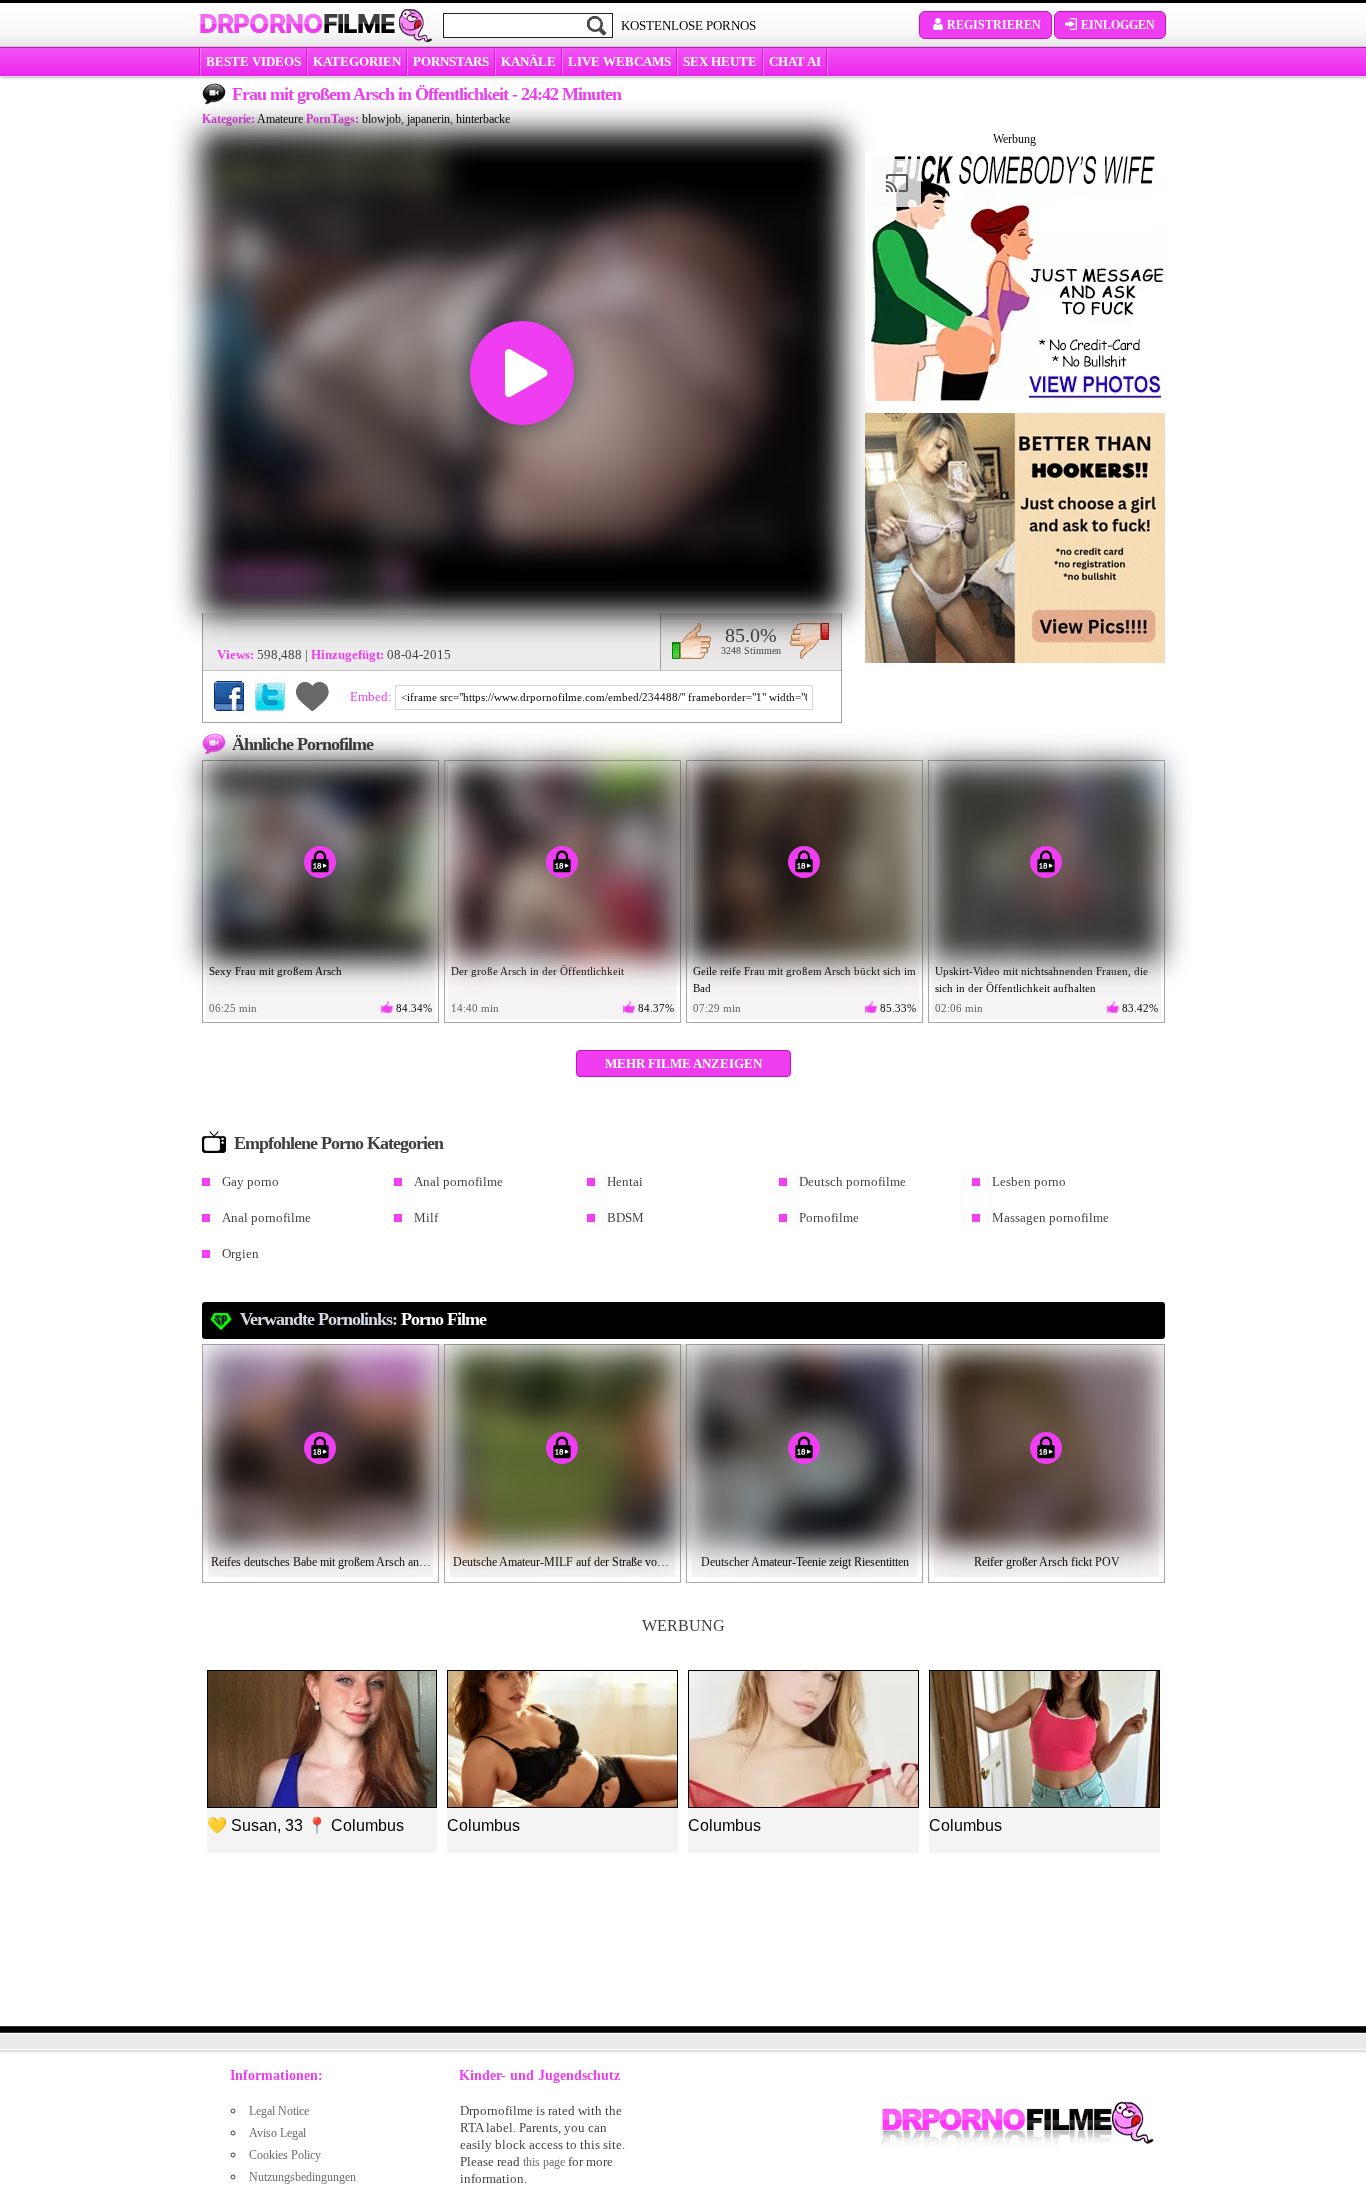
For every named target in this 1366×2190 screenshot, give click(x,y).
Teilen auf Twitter (270, 696)
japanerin (428, 119)
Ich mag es (691, 641)
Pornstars (451, 61)
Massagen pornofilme (1050, 1217)
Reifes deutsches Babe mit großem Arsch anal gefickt (321, 1562)
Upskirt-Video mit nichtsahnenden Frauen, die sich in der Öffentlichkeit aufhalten (1041, 979)
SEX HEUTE (720, 61)
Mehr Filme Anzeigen (683, 1063)
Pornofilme (829, 1217)
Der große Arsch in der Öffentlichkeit (537, 971)
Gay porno (250, 1181)
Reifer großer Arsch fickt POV (1047, 1562)
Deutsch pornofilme (852, 1181)
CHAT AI (795, 61)
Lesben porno (1029, 1181)
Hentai (625, 1181)
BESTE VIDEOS (253, 61)
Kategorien (357, 61)
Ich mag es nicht (809, 641)
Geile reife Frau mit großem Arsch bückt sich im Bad (804, 979)
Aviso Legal (277, 2133)
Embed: (372, 696)
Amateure (280, 119)
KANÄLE (528, 61)
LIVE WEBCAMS (619, 61)
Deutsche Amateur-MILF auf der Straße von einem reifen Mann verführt (563, 1562)
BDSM (625, 1217)
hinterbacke (483, 119)
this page (544, 2162)
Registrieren (994, 25)
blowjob (381, 119)
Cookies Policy (285, 2155)
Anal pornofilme (458, 1181)
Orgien (240, 1253)
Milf (426, 1217)
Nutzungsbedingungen (302, 2177)
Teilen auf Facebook (229, 696)
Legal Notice (279, 2111)
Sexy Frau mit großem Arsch (275, 971)
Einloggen (1118, 25)
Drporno (297, 24)
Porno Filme (443, 1319)
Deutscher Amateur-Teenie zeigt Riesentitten (805, 1562)
